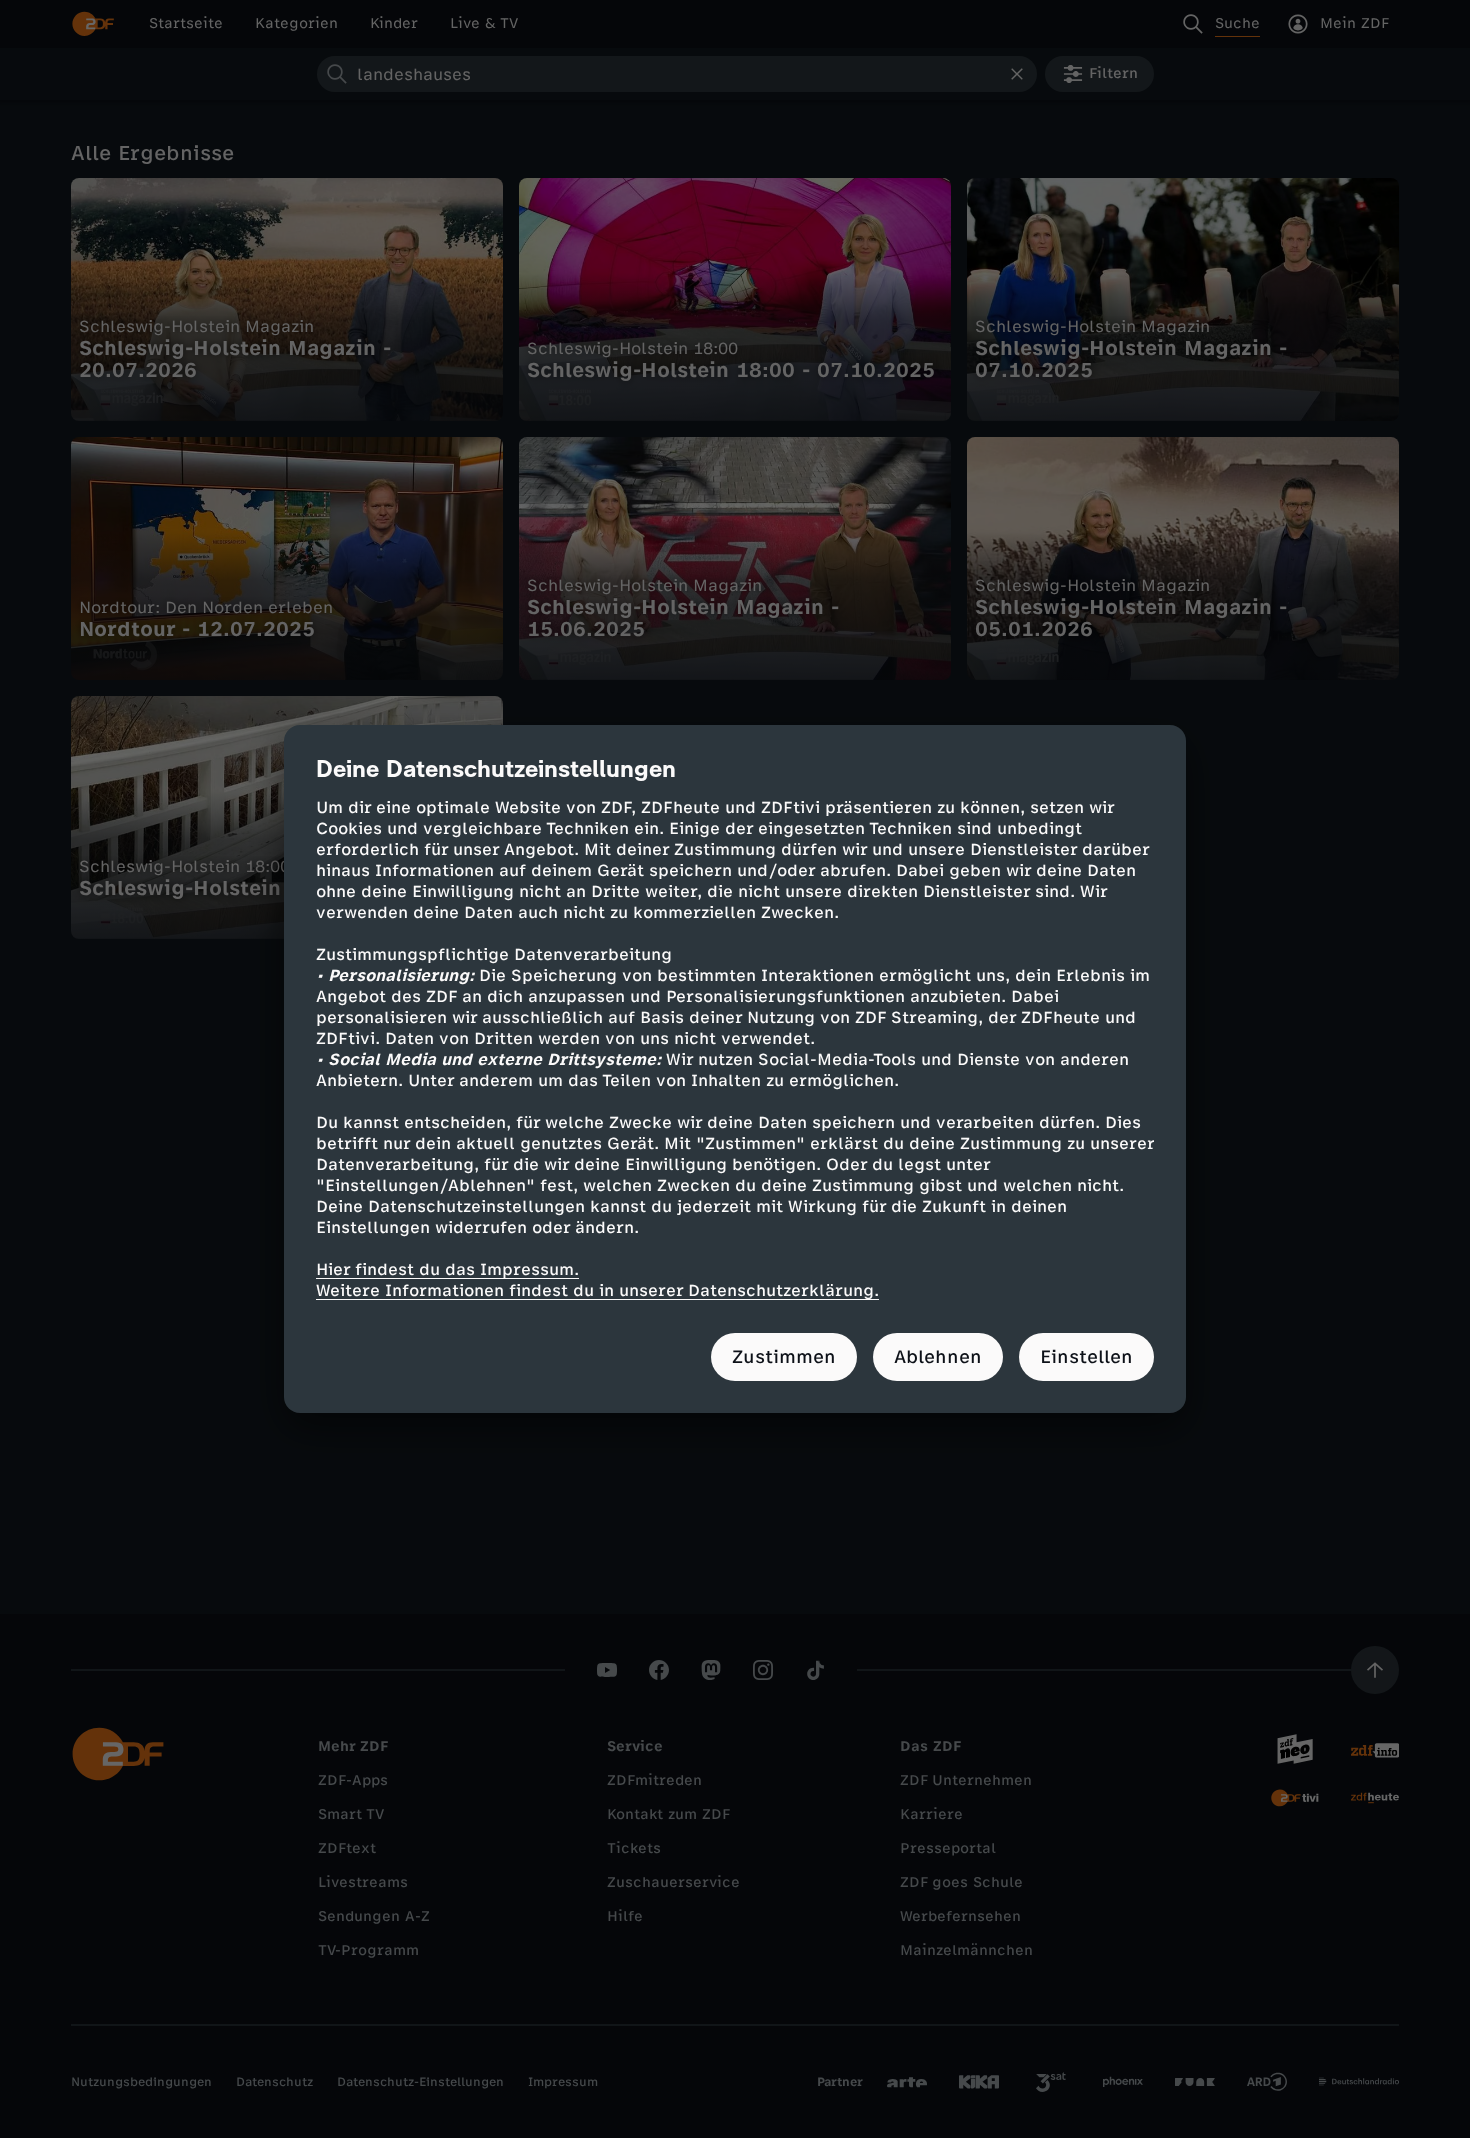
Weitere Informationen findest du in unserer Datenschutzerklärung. (597, 1290)
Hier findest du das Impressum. (447, 1269)
